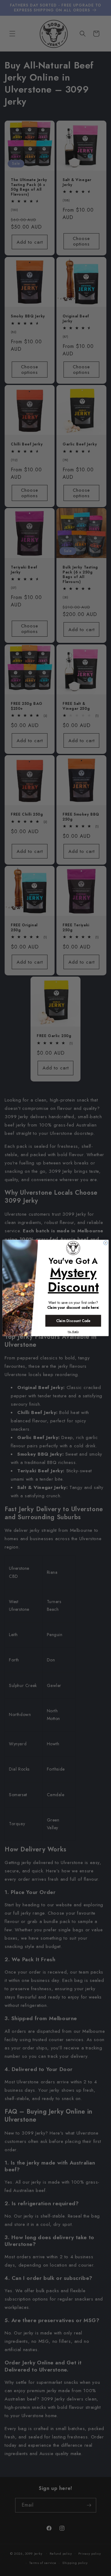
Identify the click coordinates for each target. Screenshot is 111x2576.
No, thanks (73, 1332)
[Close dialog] (106, 1243)
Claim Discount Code (73, 1321)
